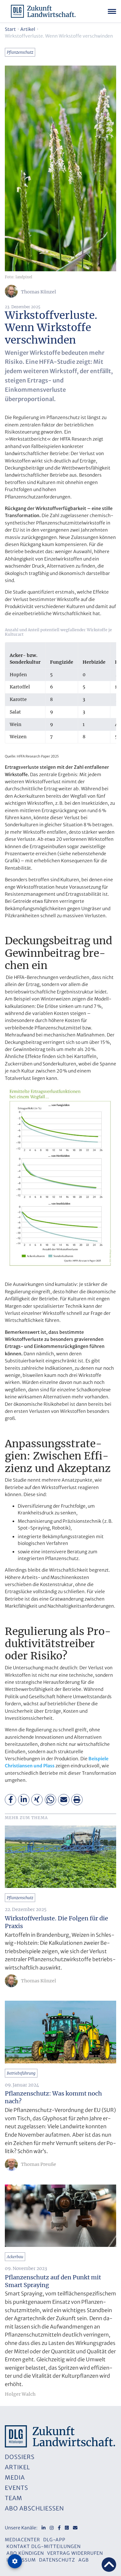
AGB (84, 2560)
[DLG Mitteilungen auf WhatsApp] (67, 2528)
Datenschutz (57, 2560)
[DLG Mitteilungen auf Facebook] (59, 2528)
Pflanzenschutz (20, 52)
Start (10, 29)
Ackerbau (15, 2257)
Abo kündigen (25, 2553)
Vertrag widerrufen (75, 2553)
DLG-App (54, 2540)
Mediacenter (22, 2540)
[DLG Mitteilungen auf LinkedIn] (44, 2528)
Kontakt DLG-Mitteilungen (44, 2546)
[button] (10, 1800)
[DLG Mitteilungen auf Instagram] (52, 2528)
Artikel (28, 29)
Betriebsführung (21, 2073)
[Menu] (112, 11)
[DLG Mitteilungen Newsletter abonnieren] (75, 2528)
